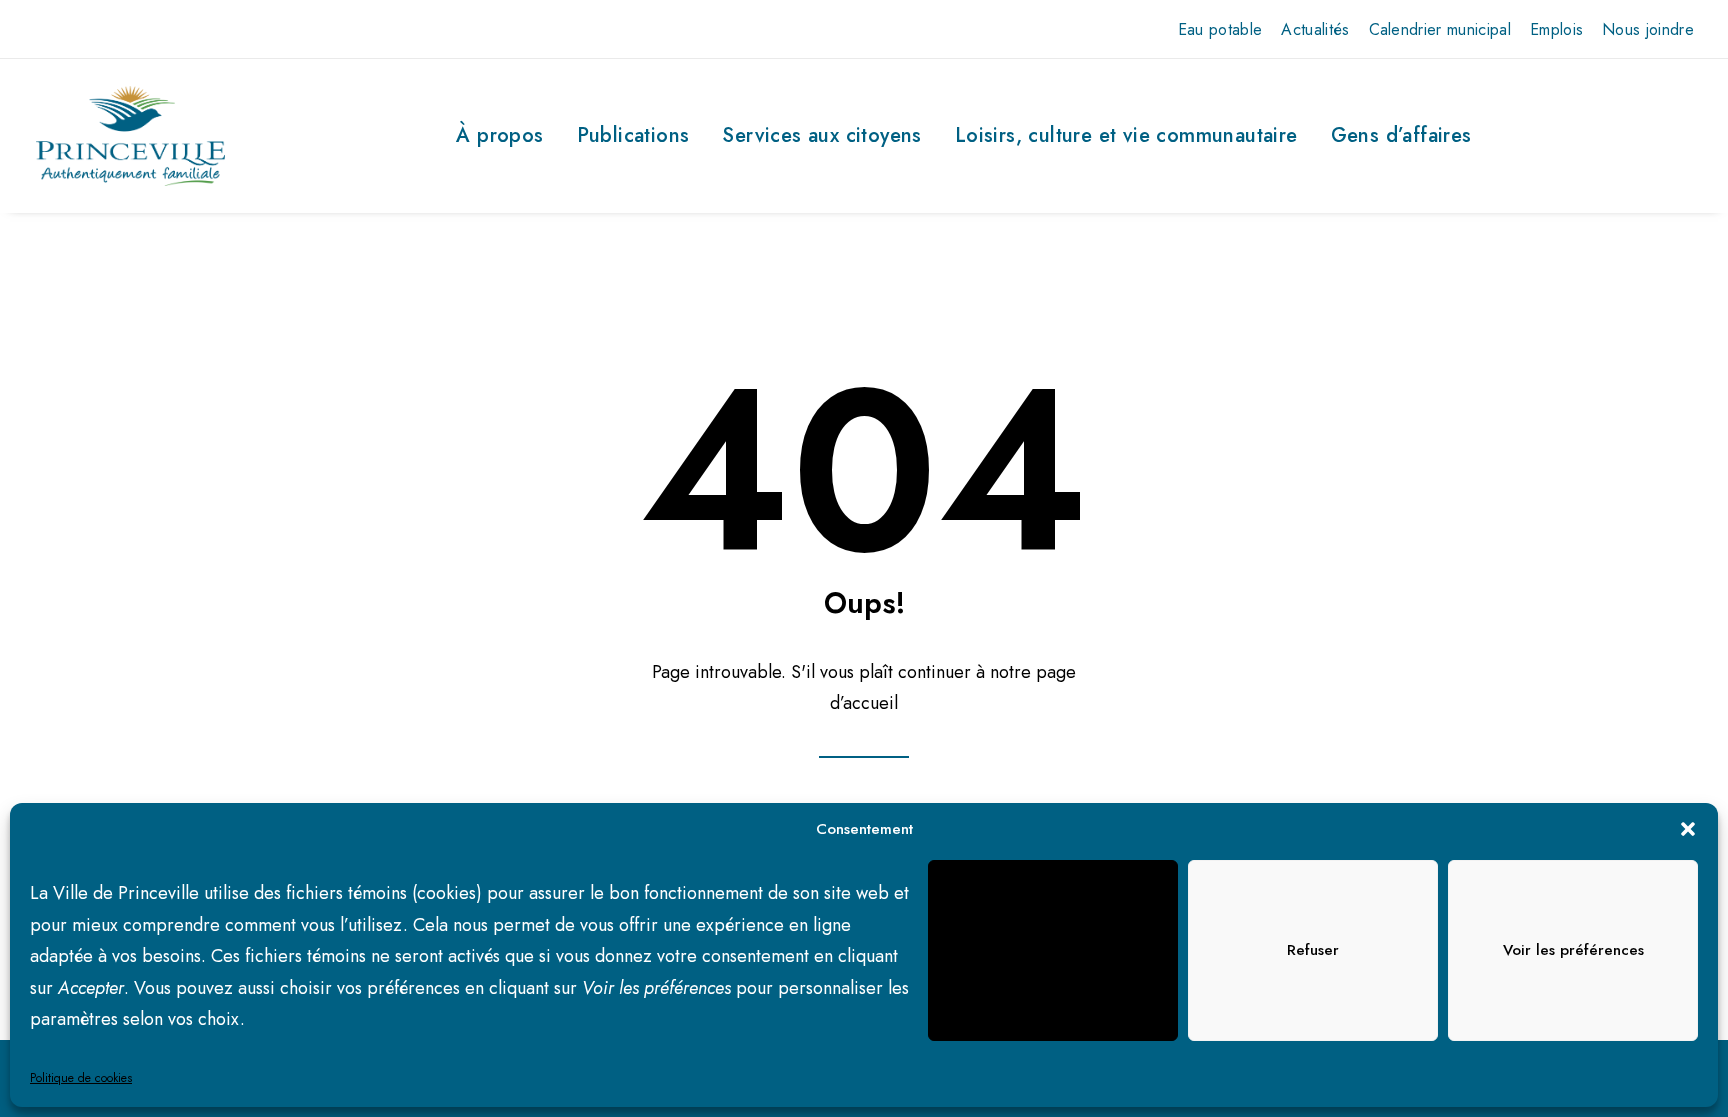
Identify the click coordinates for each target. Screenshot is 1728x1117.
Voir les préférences (1573, 950)
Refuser (1313, 950)
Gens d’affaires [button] (1401, 135)
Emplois (1556, 29)
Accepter (1053, 950)
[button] (1688, 829)
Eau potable (1220, 29)
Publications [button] (633, 135)
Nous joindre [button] (1648, 29)
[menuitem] (1220, 29)
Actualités (1315, 29)
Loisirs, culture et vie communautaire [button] (1126, 135)
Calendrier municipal (1440, 29)
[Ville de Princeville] (130, 136)
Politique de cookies (81, 1078)
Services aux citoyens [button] (821, 135)
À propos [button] (499, 135)
